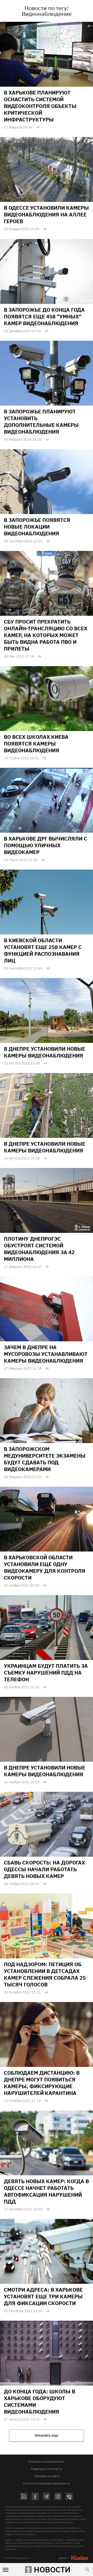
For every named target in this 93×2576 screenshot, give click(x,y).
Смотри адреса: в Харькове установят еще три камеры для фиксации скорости (43, 2296)
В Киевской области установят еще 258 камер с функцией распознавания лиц (43, 950)
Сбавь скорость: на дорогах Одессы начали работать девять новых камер (44, 1869)
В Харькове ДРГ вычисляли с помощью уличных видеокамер (45, 845)
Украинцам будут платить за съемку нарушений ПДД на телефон (46, 1673)
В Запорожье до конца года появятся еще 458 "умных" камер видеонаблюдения (44, 316)
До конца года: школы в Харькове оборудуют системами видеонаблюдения (40, 2401)
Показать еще (47, 2435)
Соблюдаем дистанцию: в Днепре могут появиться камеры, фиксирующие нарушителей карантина (42, 2083)
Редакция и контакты (47, 2469)
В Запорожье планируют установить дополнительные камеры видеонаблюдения (41, 422)
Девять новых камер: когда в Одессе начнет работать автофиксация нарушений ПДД (46, 2191)
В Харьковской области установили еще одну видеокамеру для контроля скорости (45, 1567)
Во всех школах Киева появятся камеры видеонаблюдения (36, 744)
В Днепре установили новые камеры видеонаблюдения (45, 1052)
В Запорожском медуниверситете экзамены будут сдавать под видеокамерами (45, 1459)
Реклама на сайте (47, 2476)
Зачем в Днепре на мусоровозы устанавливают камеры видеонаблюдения (46, 1354)
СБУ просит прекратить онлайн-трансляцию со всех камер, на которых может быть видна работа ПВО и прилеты (46, 635)
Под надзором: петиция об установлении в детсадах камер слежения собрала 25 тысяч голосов (45, 1974)
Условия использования (46, 2461)
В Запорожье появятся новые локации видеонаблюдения (37, 527)
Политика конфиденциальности (47, 2483)
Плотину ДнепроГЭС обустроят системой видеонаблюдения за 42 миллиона (39, 1249)
